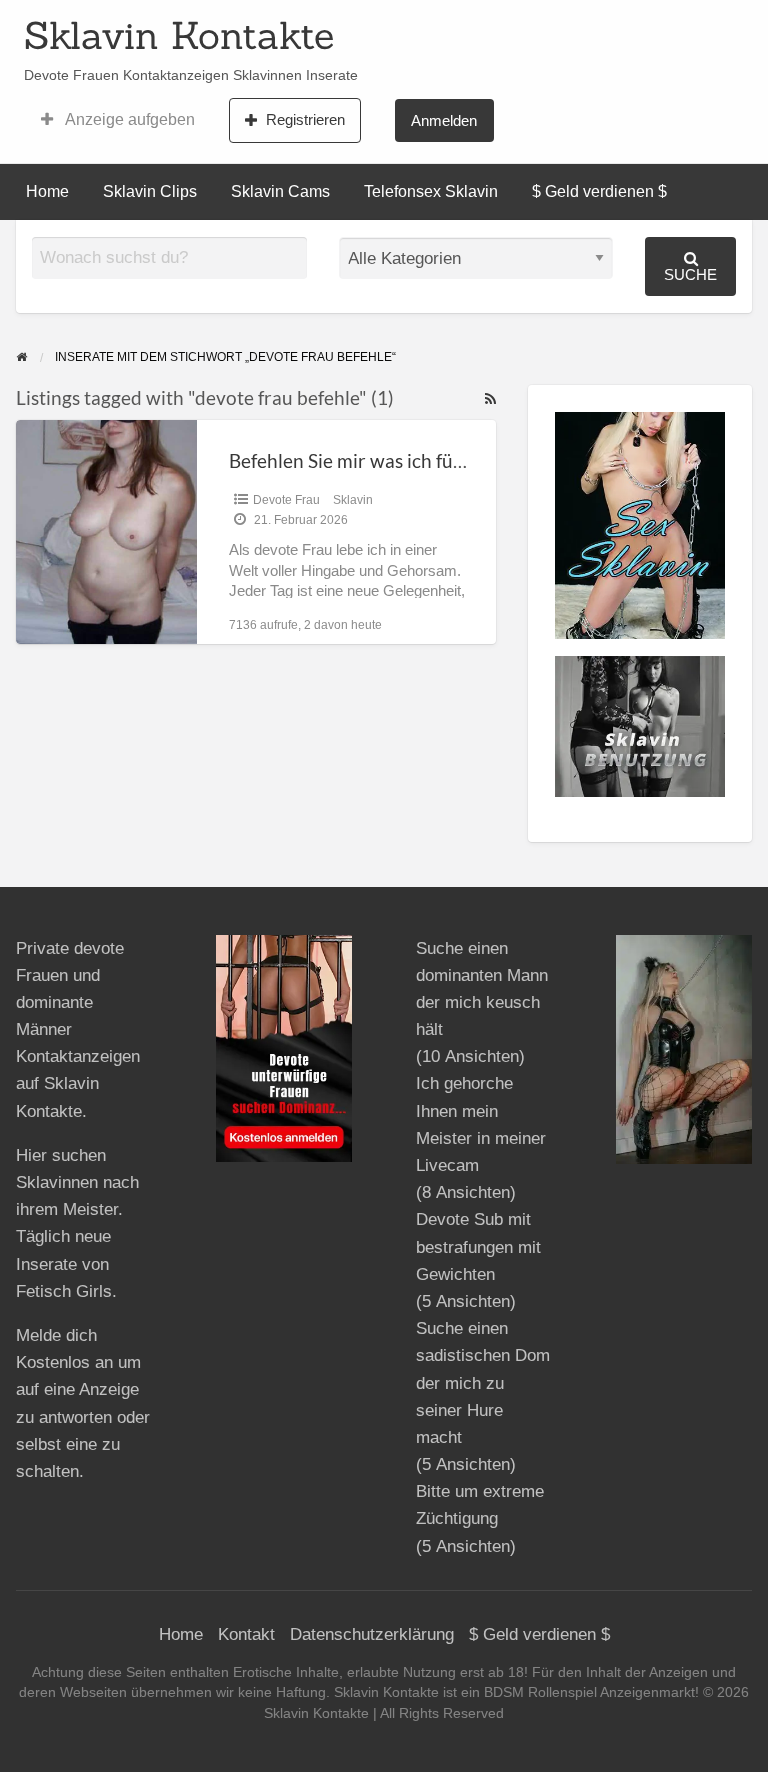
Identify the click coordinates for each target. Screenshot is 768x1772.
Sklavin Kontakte (179, 35)
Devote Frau (286, 500)
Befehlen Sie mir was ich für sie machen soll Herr (432, 460)
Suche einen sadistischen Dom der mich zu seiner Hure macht (483, 1383)
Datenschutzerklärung (372, 1634)
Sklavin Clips (150, 191)
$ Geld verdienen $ (599, 191)
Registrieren (305, 119)
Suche (690, 274)
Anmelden (444, 120)
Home (47, 191)
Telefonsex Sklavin (431, 191)
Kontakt (246, 1634)
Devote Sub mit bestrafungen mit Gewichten (478, 1246)
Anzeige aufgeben (128, 119)
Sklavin (353, 500)
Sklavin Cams (280, 191)
